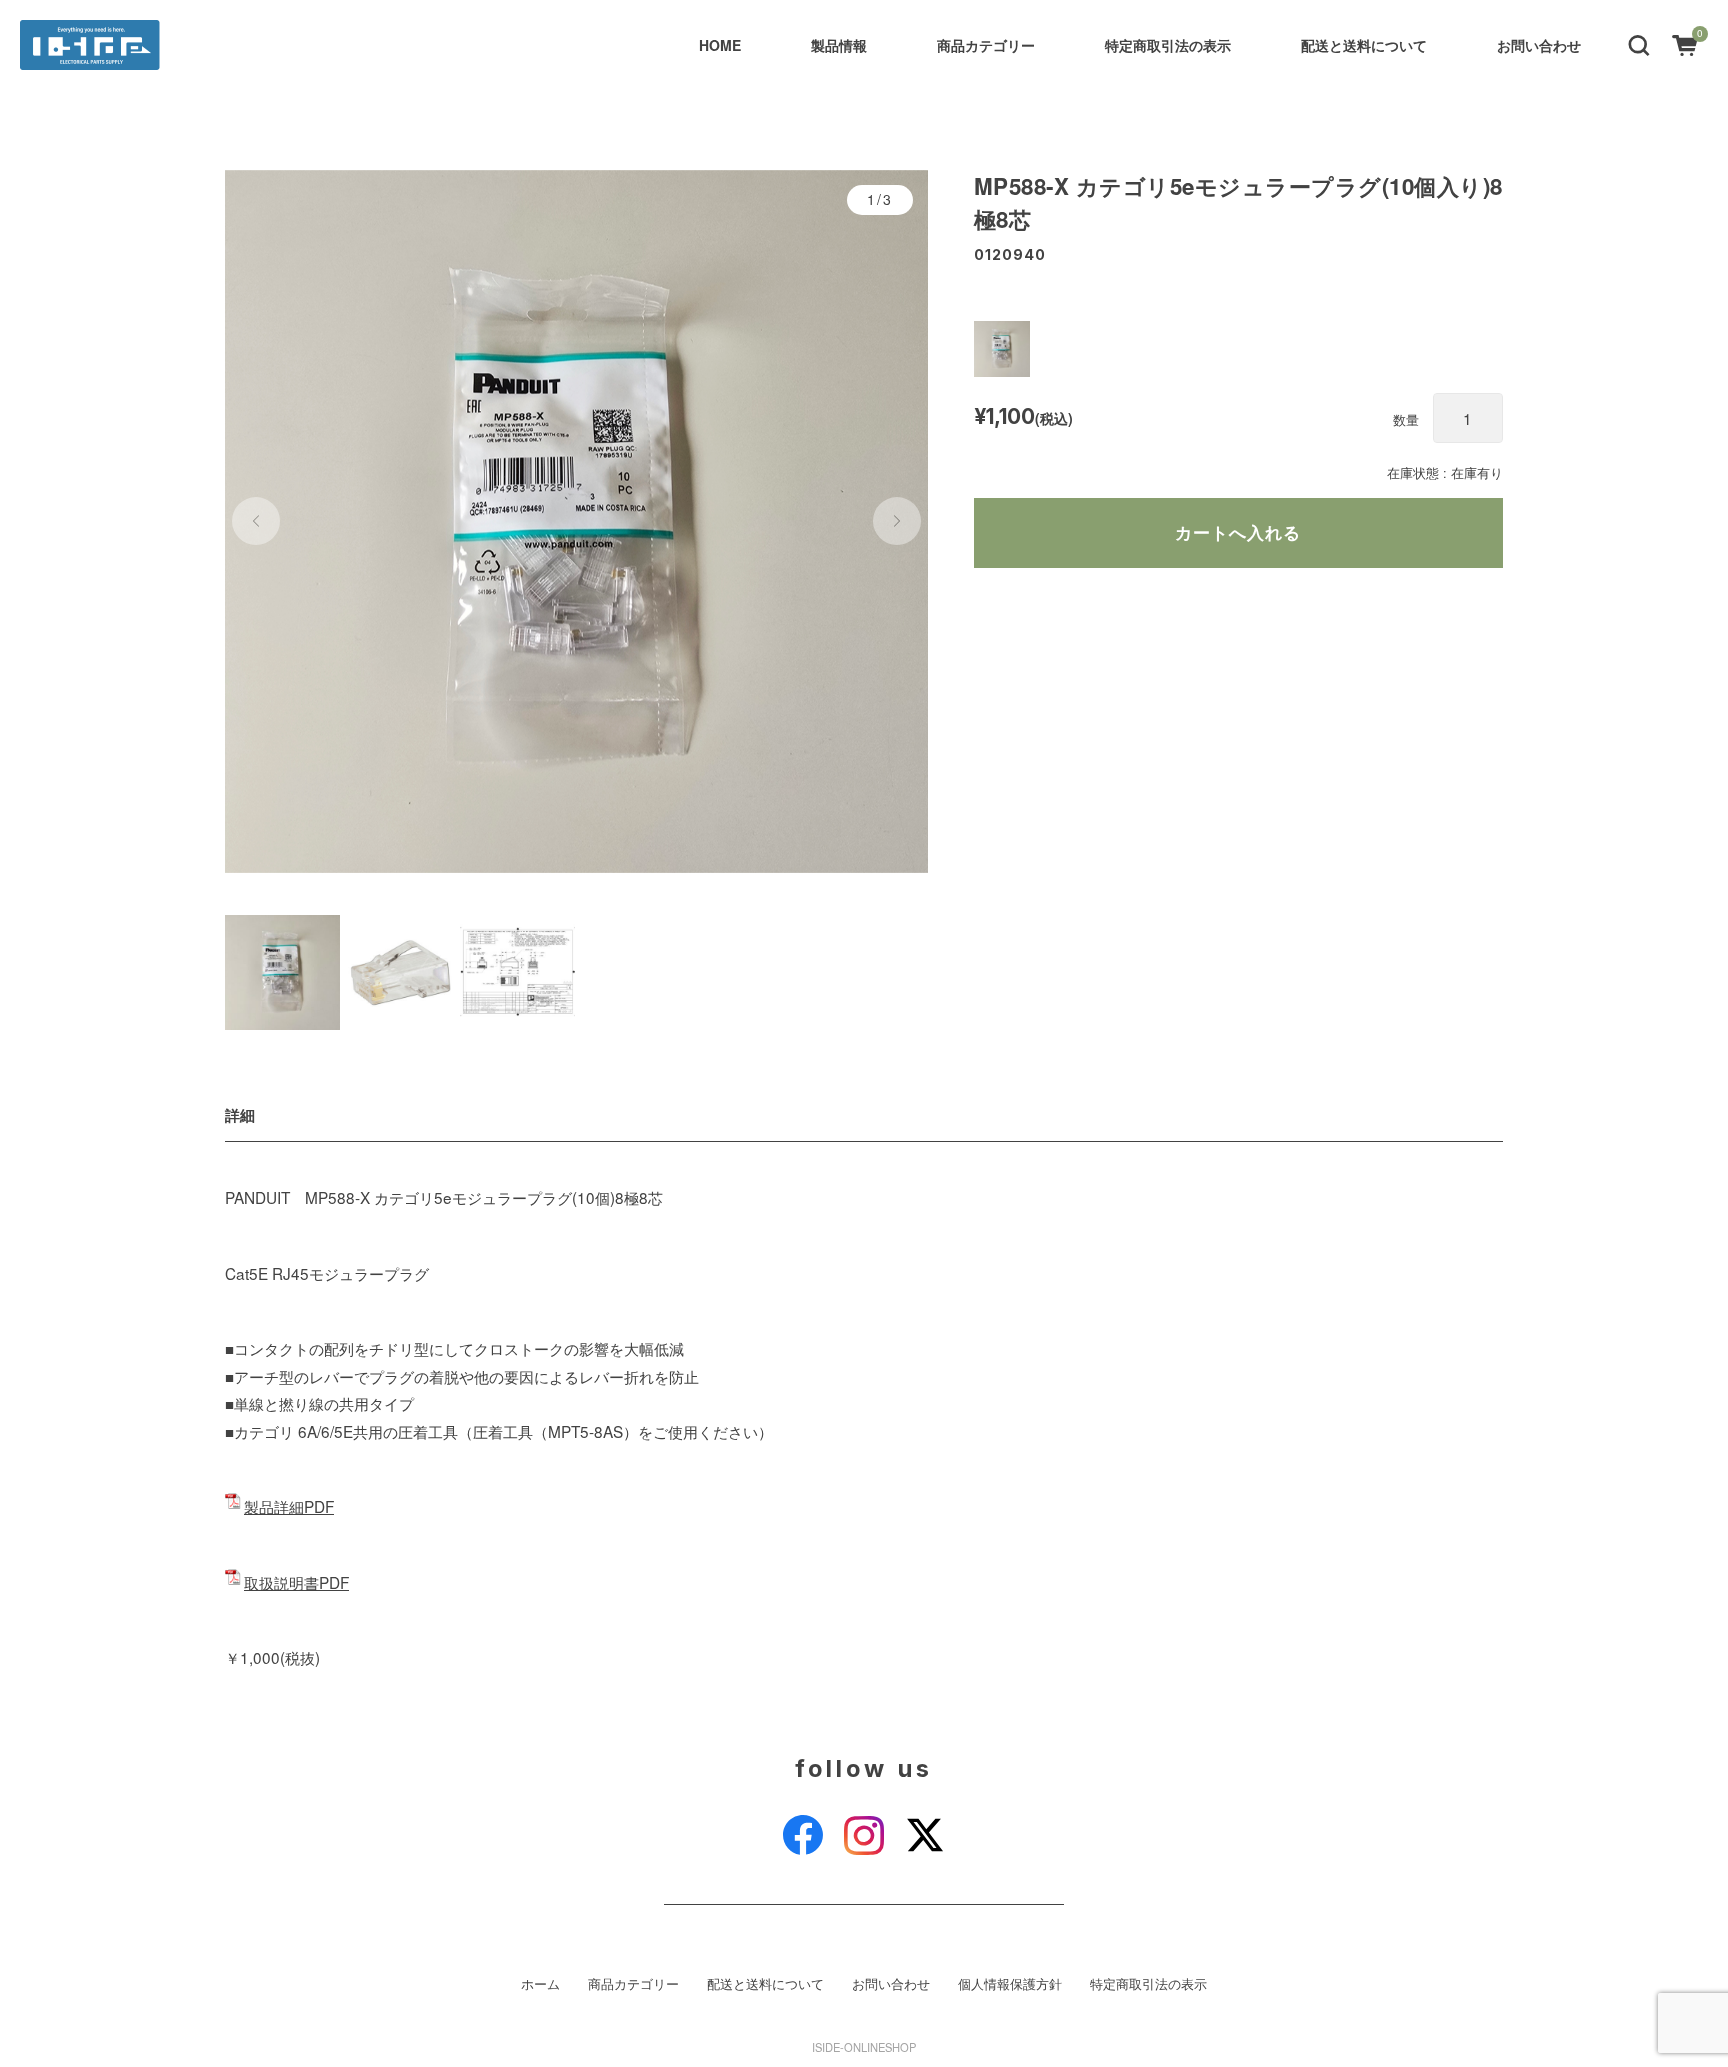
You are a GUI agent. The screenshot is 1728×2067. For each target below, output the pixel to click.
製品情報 (839, 45)
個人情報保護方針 (1010, 1984)
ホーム (540, 1984)
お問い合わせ (1539, 45)
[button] (1639, 44)
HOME (720, 45)
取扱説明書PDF (296, 1582)
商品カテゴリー (986, 45)
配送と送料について (1364, 45)
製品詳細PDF (289, 1506)
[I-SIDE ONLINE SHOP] (90, 45)
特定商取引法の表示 (1168, 45)
